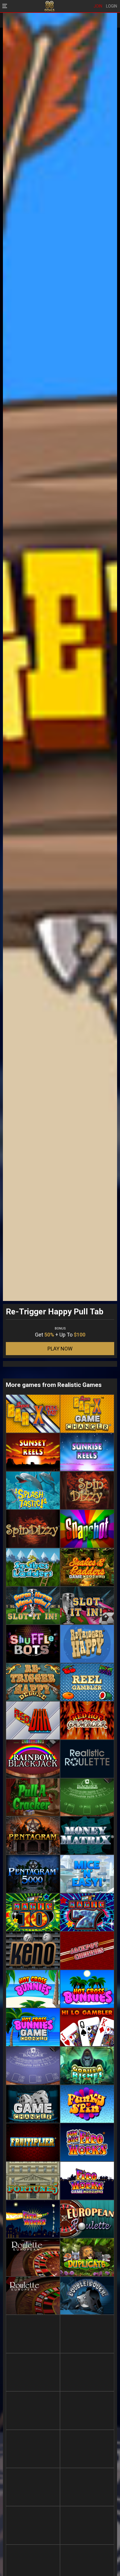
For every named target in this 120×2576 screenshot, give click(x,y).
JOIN (98, 6)
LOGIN (112, 6)
